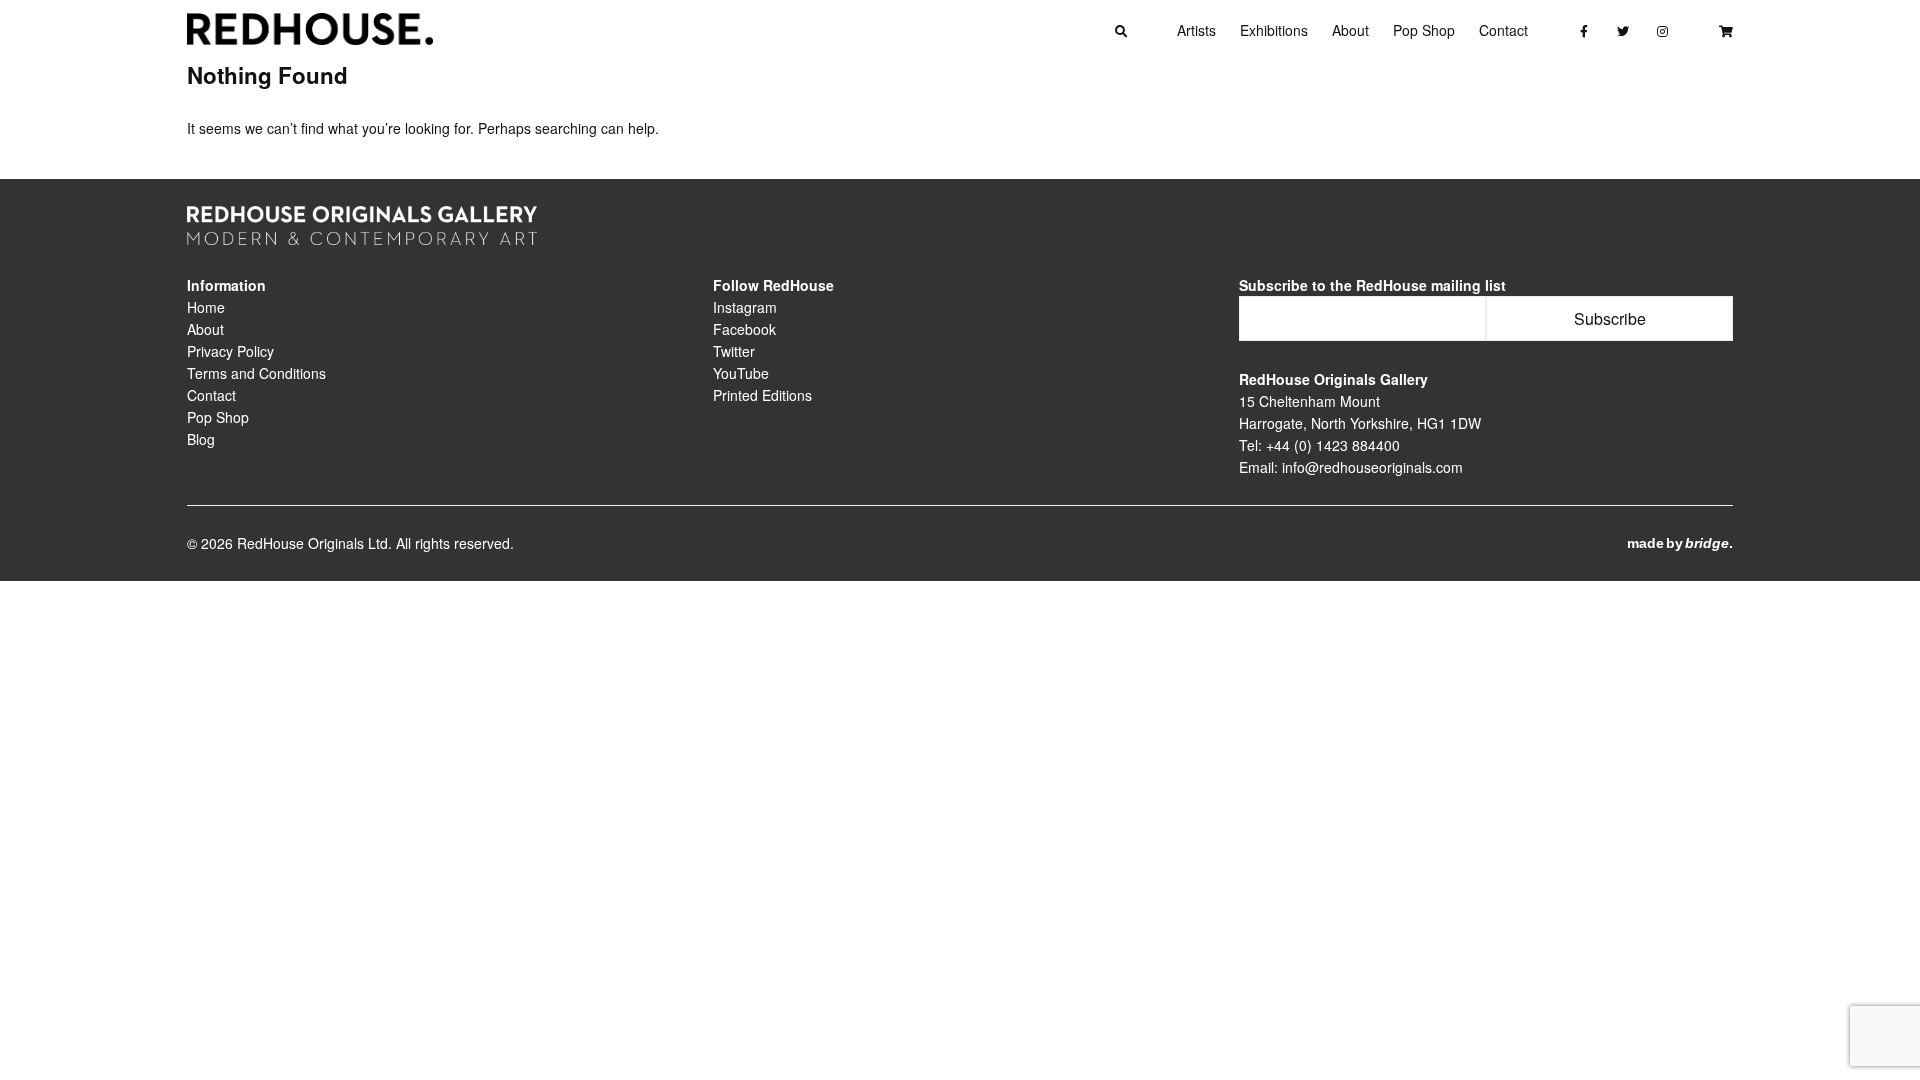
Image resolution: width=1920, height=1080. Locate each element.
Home (206, 307)
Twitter (734, 351)
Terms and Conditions (256, 373)
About (1350, 30)
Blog (201, 439)
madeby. (1680, 543)
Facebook (744, 329)
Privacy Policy (230, 351)
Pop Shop (1424, 30)
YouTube (741, 373)
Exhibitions (1274, 30)
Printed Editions (762, 395)
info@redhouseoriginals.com (1372, 467)
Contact (1503, 30)
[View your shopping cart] (1725, 30)
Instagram (745, 307)
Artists (1196, 30)
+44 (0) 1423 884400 (1333, 445)
